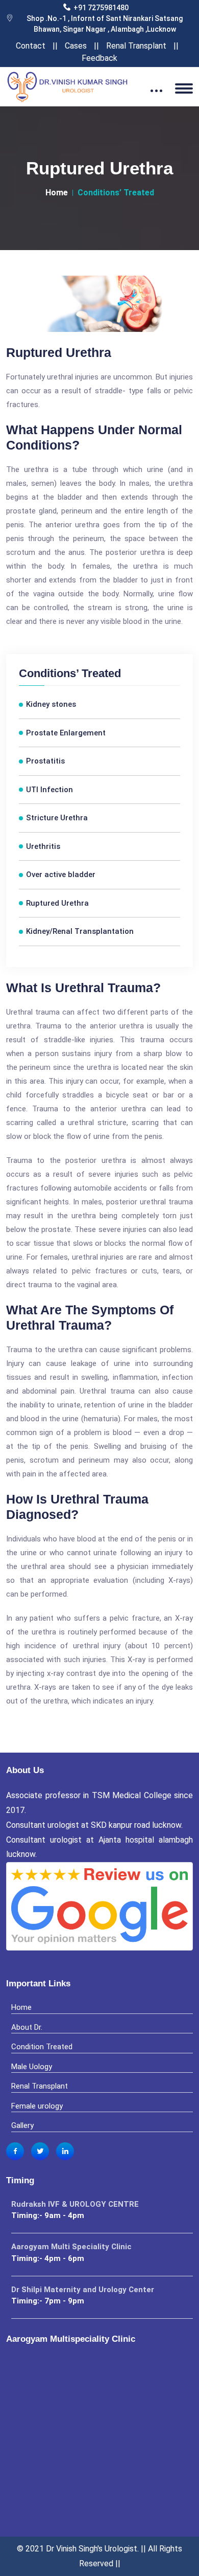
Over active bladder (61, 875)
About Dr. (27, 2027)
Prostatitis (45, 761)
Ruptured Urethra (57, 903)
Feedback (99, 58)
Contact (31, 46)
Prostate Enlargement (66, 733)
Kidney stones (51, 704)
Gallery (22, 2125)
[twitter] (40, 2151)
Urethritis (43, 846)
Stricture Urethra (57, 818)
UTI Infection (49, 790)
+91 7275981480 (101, 8)
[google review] (99, 1912)
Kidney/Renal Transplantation (80, 931)
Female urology (37, 2106)
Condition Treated (42, 2047)
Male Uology (32, 2067)
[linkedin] (65, 2151)
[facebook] (15, 2151)
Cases (76, 46)
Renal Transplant (136, 46)
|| (55, 46)
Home (57, 193)
